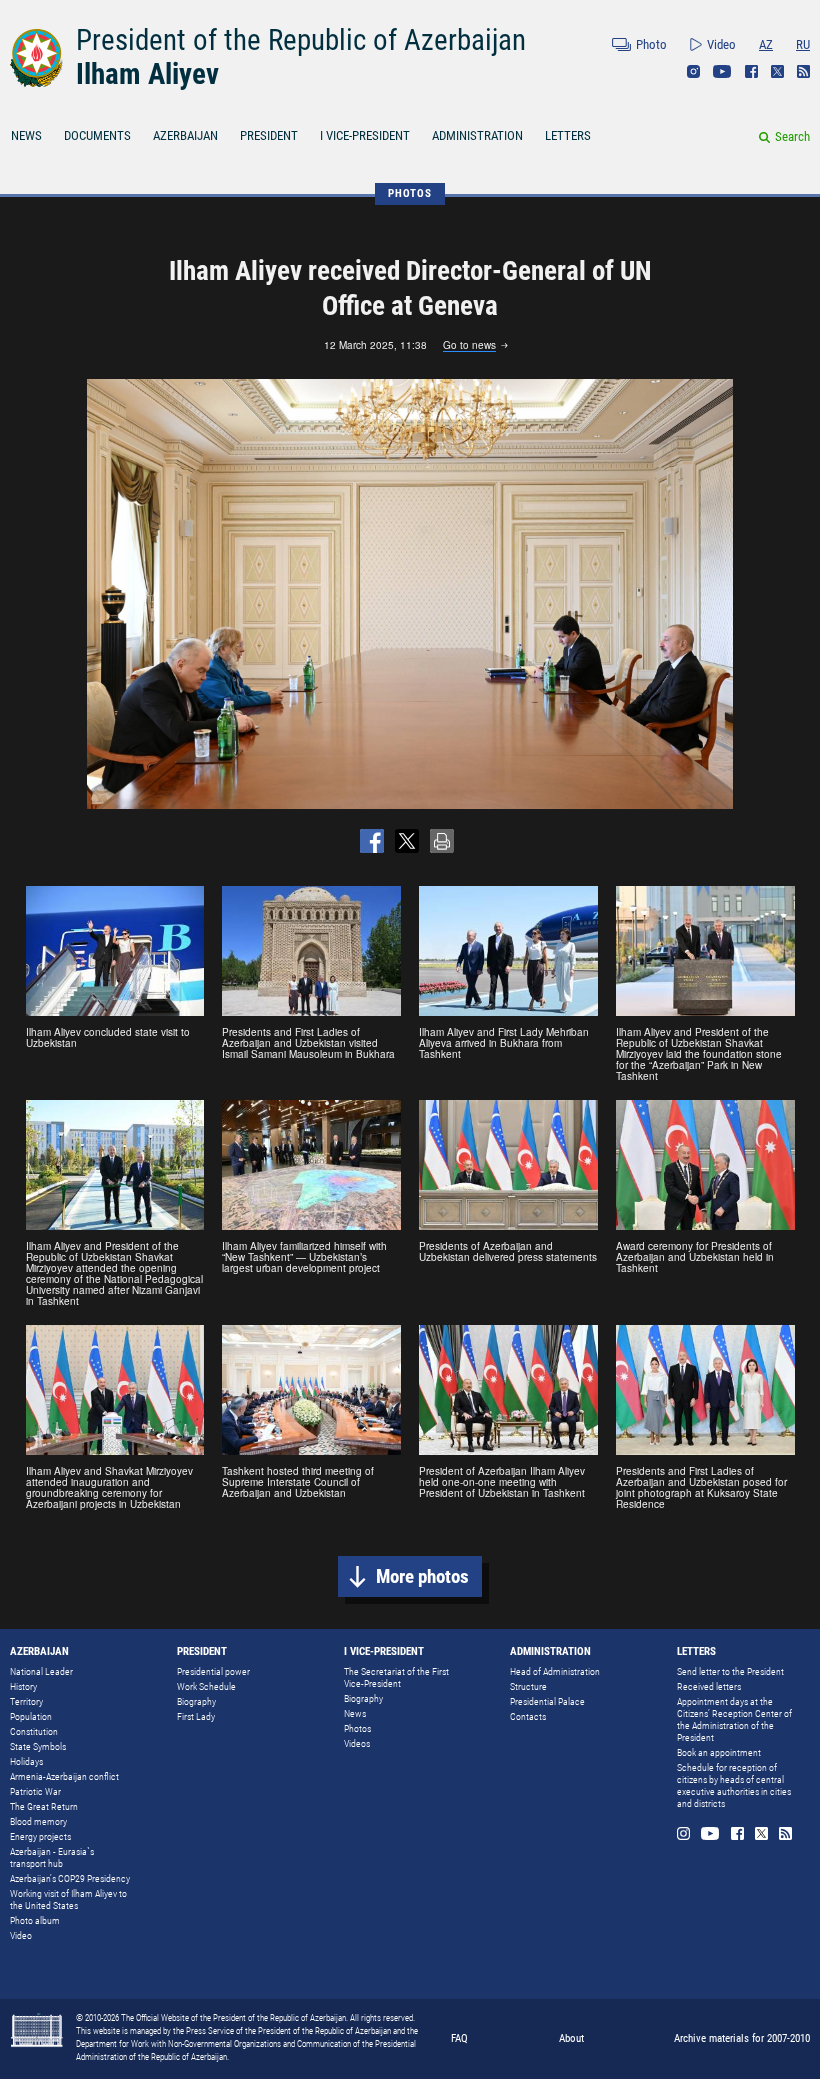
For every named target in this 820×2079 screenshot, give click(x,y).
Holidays (26, 1761)
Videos (357, 1743)
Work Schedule (206, 1686)
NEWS (26, 135)
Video (721, 44)
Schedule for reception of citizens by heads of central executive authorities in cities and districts (734, 1785)
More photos (422, 1576)
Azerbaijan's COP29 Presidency (70, 1878)
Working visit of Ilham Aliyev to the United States (68, 1899)
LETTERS (568, 135)
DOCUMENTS (97, 135)
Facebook (751, 71)
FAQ (459, 2038)
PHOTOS (410, 193)
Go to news (469, 346)
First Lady (196, 1716)
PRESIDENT (269, 135)
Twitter (777, 71)
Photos (357, 1728)
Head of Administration (555, 1671)
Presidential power (213, 1671)
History (23, 1686)
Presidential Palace (547, 1701)
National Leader (41, 1671)
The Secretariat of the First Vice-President (396, 1677)
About (571, 2038)
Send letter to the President (730, 1671)
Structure (528, 1686)
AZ (766, 44)
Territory (26, 1701)
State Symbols (38, 1746)
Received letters (709, 1686)
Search (792, 136)
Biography (196, 1701)
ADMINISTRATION (477, 135)
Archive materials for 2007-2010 (742, 2038)
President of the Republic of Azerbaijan (301, 40)
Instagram (693, 71)
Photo (651, 44)
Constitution (34, 1731)
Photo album (35, 1920)
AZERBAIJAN (185, 135)
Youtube (722, 71)
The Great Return (44, 1806)
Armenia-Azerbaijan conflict (64, 1776)
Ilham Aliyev (147, 74)
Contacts (528, 1716)
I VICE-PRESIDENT (365, 135)
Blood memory (38, 1821)
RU (803, 44)
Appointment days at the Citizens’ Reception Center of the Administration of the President (734, 1719)
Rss (803, 71)
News (355, 1713)
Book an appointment (719, 1752)
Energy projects (40, 1836)
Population (31, 1716)
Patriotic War (35, 1791)
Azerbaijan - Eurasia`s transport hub (52, 1857)
